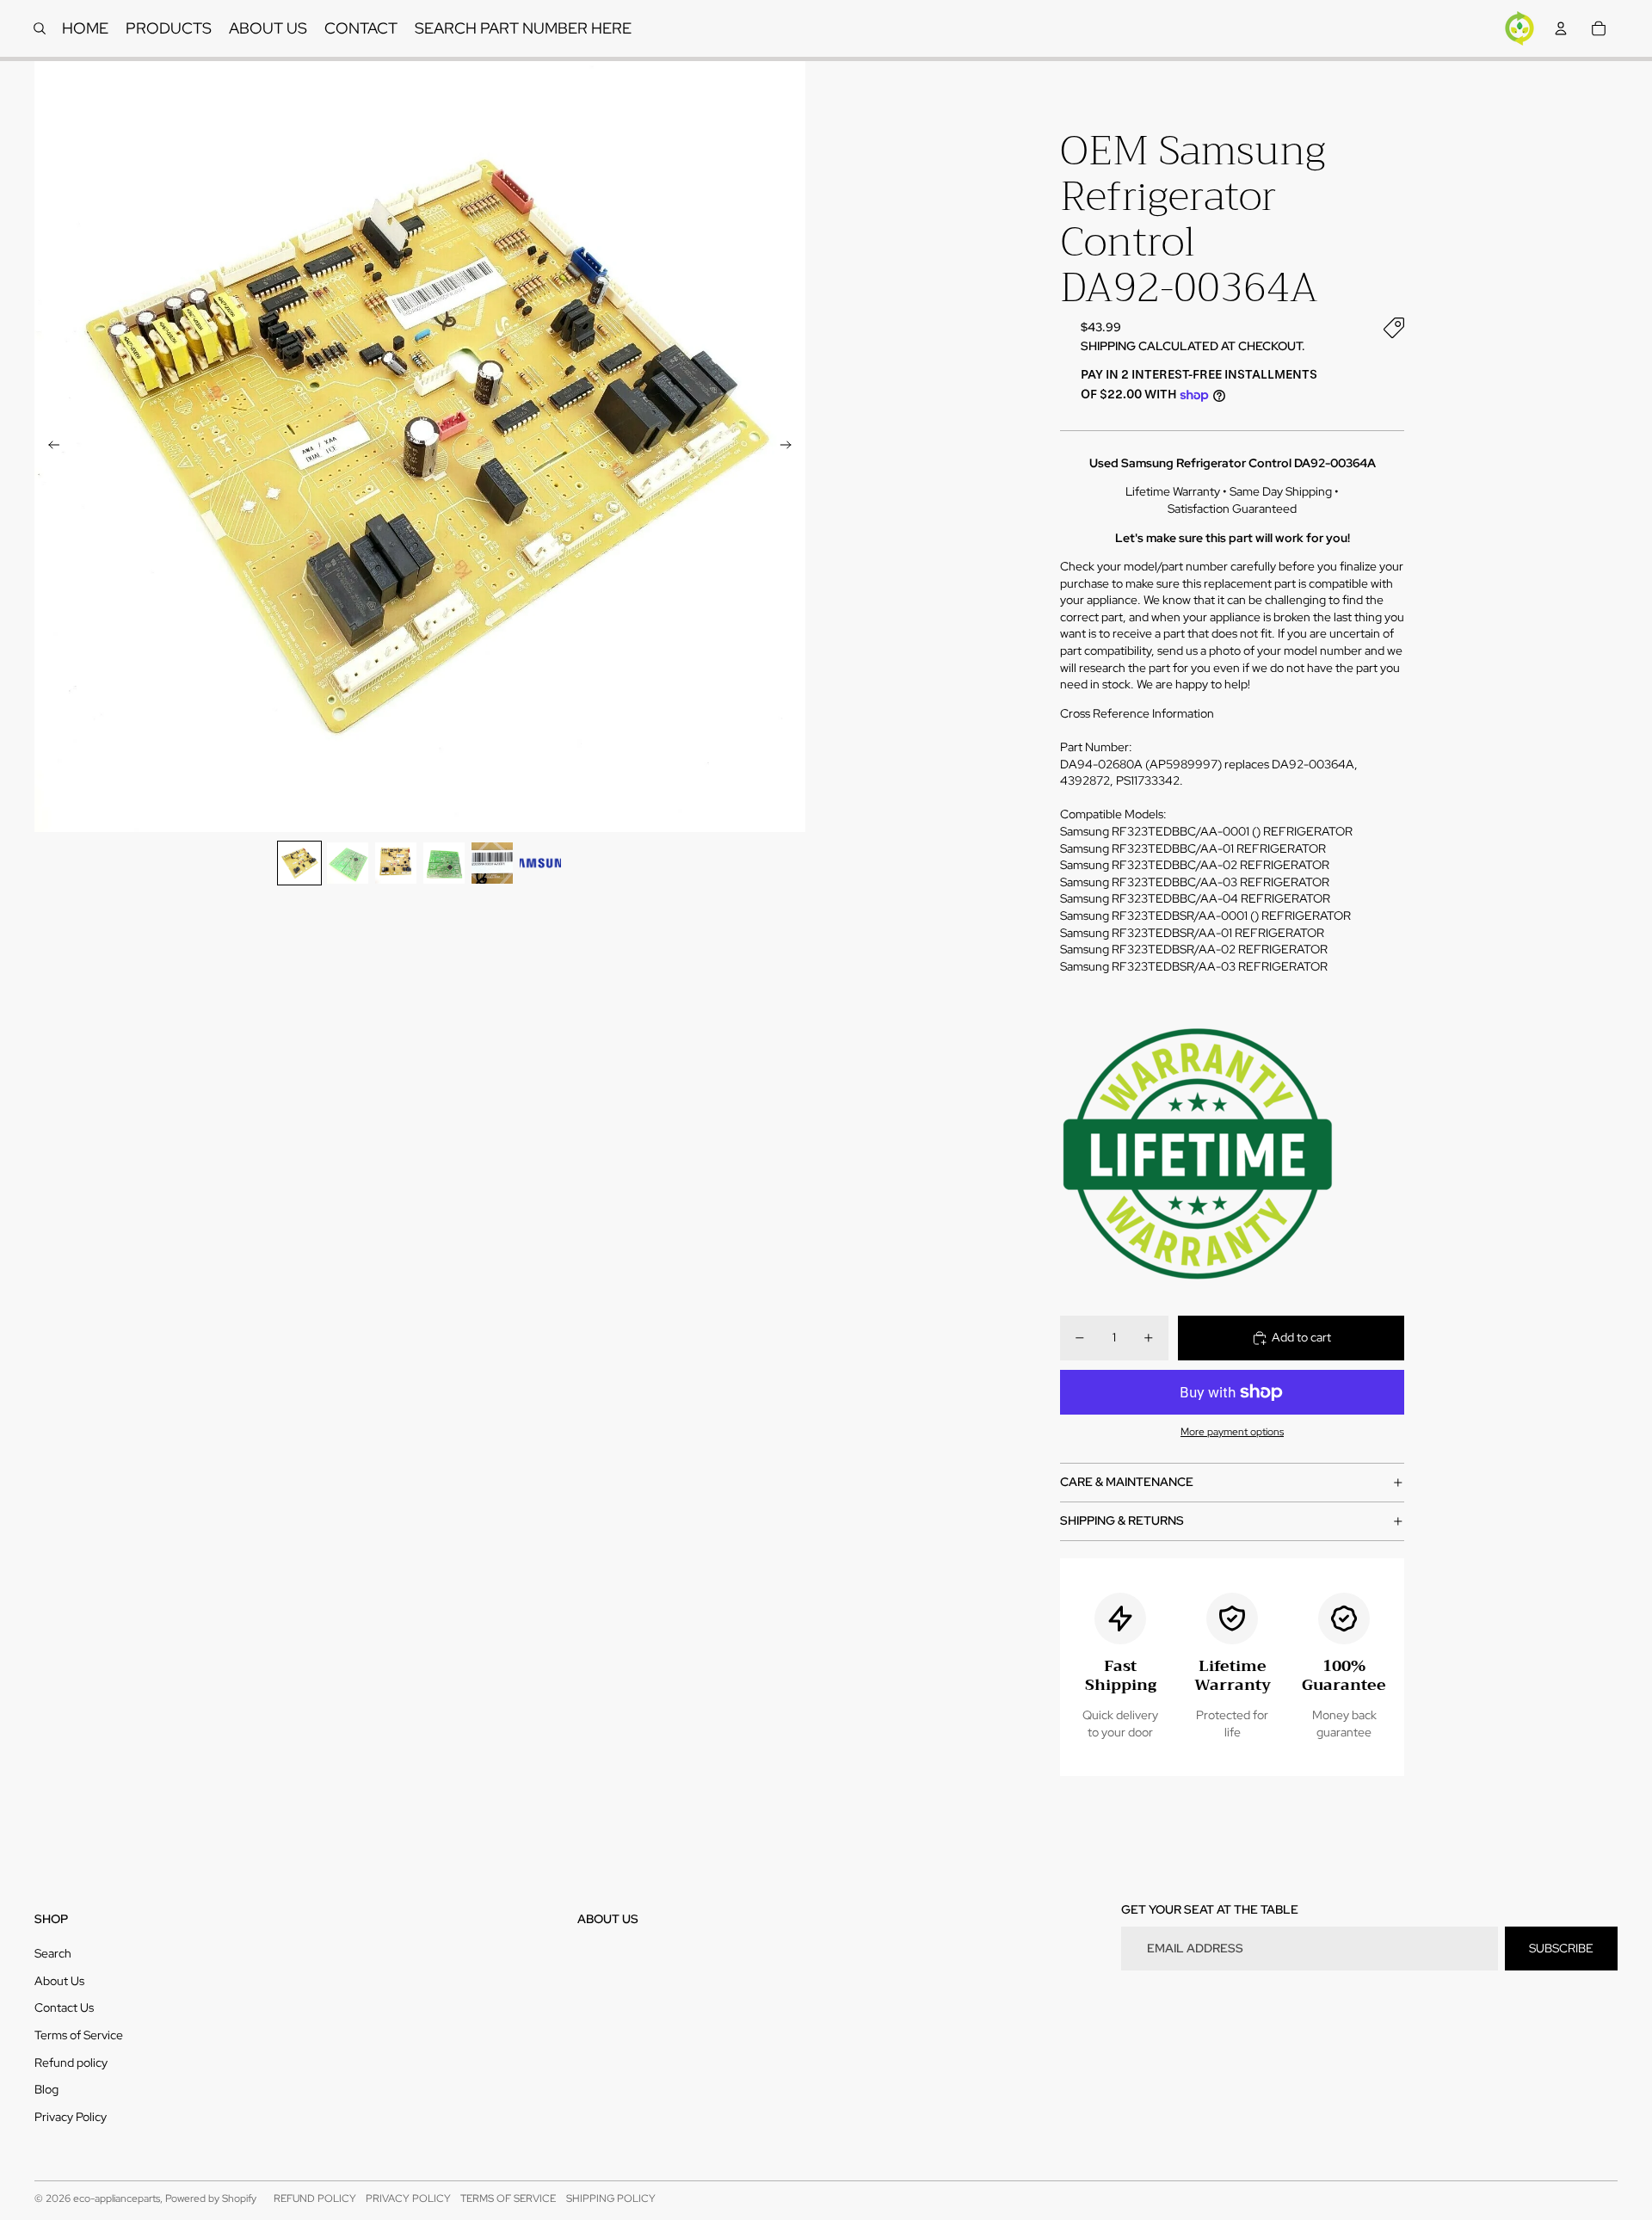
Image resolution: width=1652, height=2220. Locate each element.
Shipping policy (611, 2198)
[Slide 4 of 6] (444, 863)
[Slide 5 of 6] (492, 863)
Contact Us (64, 2007)
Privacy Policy (71, 2117)
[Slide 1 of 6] (299, 863)
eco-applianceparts (117, 2198)
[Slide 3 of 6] (396, 863)
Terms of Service (79, 2035)
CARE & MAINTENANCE (1127, 1482)
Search (53, 1953)
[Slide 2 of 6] (348, 863)
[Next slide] (791, 447)
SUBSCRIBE (1561, 1948)
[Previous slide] (49, 447)
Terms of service (508, 2198)
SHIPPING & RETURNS (1122, 1520)
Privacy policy (408, 2198)
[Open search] (40, 28)
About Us (59, 1981)
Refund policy (71, 2063)
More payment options (1232, 1432)
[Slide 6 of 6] (540, 863)
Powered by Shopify (211, 2198)
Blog (46, 2089)
